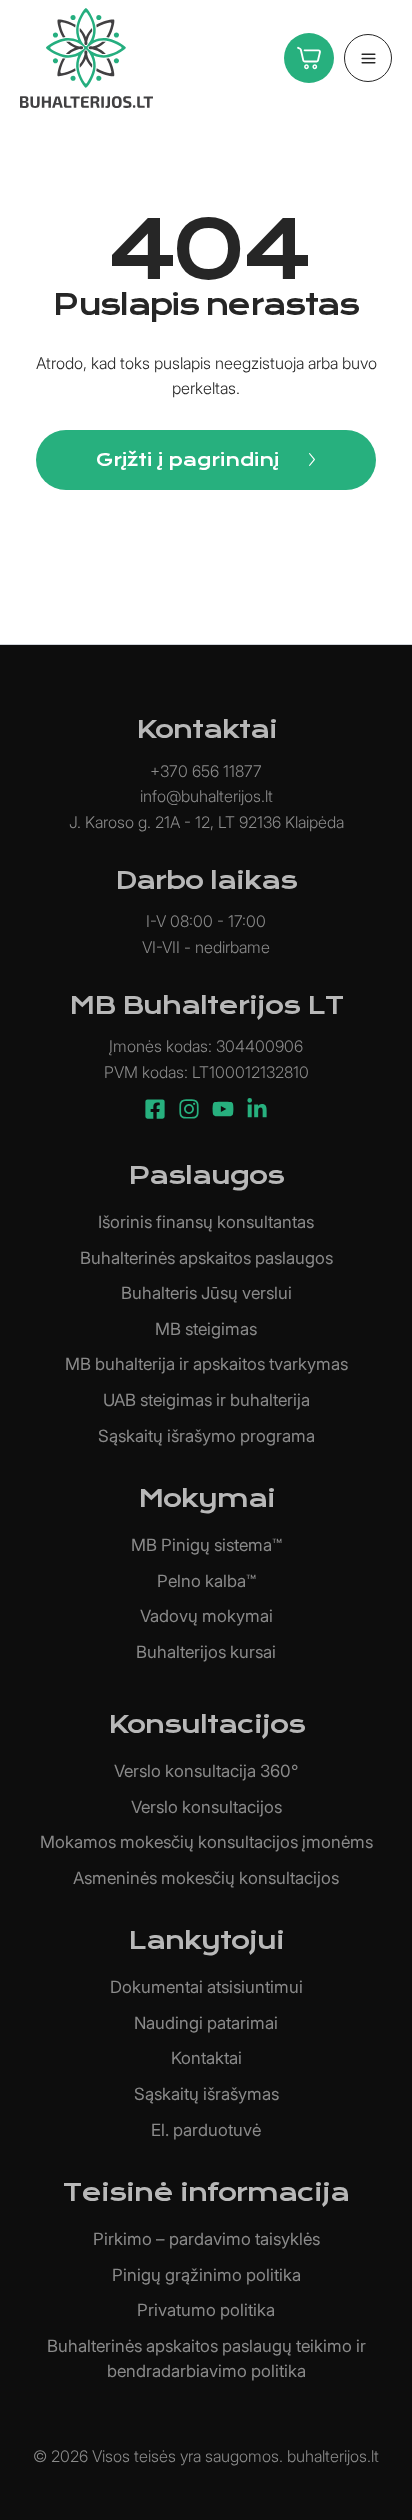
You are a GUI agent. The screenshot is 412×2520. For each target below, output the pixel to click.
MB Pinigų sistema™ (206, 1545)
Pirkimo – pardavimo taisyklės (206, 2239)
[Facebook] (155, 1109)
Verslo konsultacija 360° (206, 1771)
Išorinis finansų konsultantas (206, 1222)
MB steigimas (206, 1329)
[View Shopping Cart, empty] (304, 58)
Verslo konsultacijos (206, 1807)
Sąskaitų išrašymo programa (206, 1436)
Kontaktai (206, 2058)
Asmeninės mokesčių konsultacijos (206, 1878)
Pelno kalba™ (206, 1581)
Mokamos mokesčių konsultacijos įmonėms (206, 1842)
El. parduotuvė (206, 2130)
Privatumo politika (206, 2310)
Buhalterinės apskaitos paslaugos (206, 1258)
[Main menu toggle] (368, 58)
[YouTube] (223, 1109)
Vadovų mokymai (206, 1616)
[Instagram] (189, 1109)
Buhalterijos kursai (206, 1652)
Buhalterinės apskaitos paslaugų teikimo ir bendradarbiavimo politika (206, 2359)
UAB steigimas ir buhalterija (206, 1400)
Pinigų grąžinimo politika (206, 2275)
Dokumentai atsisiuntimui (206, 1987)
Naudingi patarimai (206, 2023)
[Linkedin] (257, 1109)
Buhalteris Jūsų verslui (206, 1293)
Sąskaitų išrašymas (206, 2094)
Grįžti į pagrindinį (187, 459)
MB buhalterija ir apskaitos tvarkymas (206, 1364)
